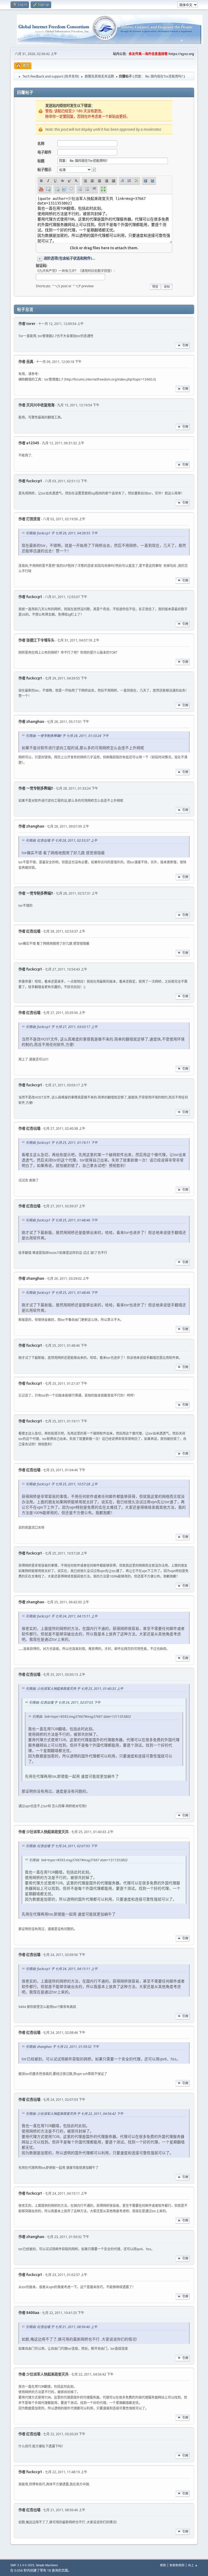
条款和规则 (177, 2565)
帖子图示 (44, 170)
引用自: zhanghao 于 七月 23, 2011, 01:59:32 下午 (62, 2047)
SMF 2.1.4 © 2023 (22, 2565)
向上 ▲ (193, 2565)
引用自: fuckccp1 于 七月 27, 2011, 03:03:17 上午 (62, 1027)
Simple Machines (47, 2565)
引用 (185, 345)
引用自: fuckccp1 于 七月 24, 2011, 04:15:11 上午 (62, 1616)
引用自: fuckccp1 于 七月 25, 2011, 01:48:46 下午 (62, 1220)
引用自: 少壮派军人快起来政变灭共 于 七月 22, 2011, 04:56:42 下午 (74, 2114)
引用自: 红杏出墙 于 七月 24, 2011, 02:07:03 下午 (65, 1702)
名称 (41, 143)
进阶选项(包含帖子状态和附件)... (69, 258)
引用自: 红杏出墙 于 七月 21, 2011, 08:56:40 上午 (61, 2327)
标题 (41, 161)
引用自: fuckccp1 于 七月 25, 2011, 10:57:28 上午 (62, 1484)
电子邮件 (44, 152)
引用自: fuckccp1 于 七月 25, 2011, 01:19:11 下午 (62, 1143)
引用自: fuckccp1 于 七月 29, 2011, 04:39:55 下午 (62, 533)
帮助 (163, 2565)
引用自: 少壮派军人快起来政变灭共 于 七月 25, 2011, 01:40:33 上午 (74, 1689)
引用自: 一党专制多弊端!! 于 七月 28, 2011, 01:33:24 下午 (67, 736)
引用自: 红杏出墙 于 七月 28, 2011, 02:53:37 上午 (61, 840)
